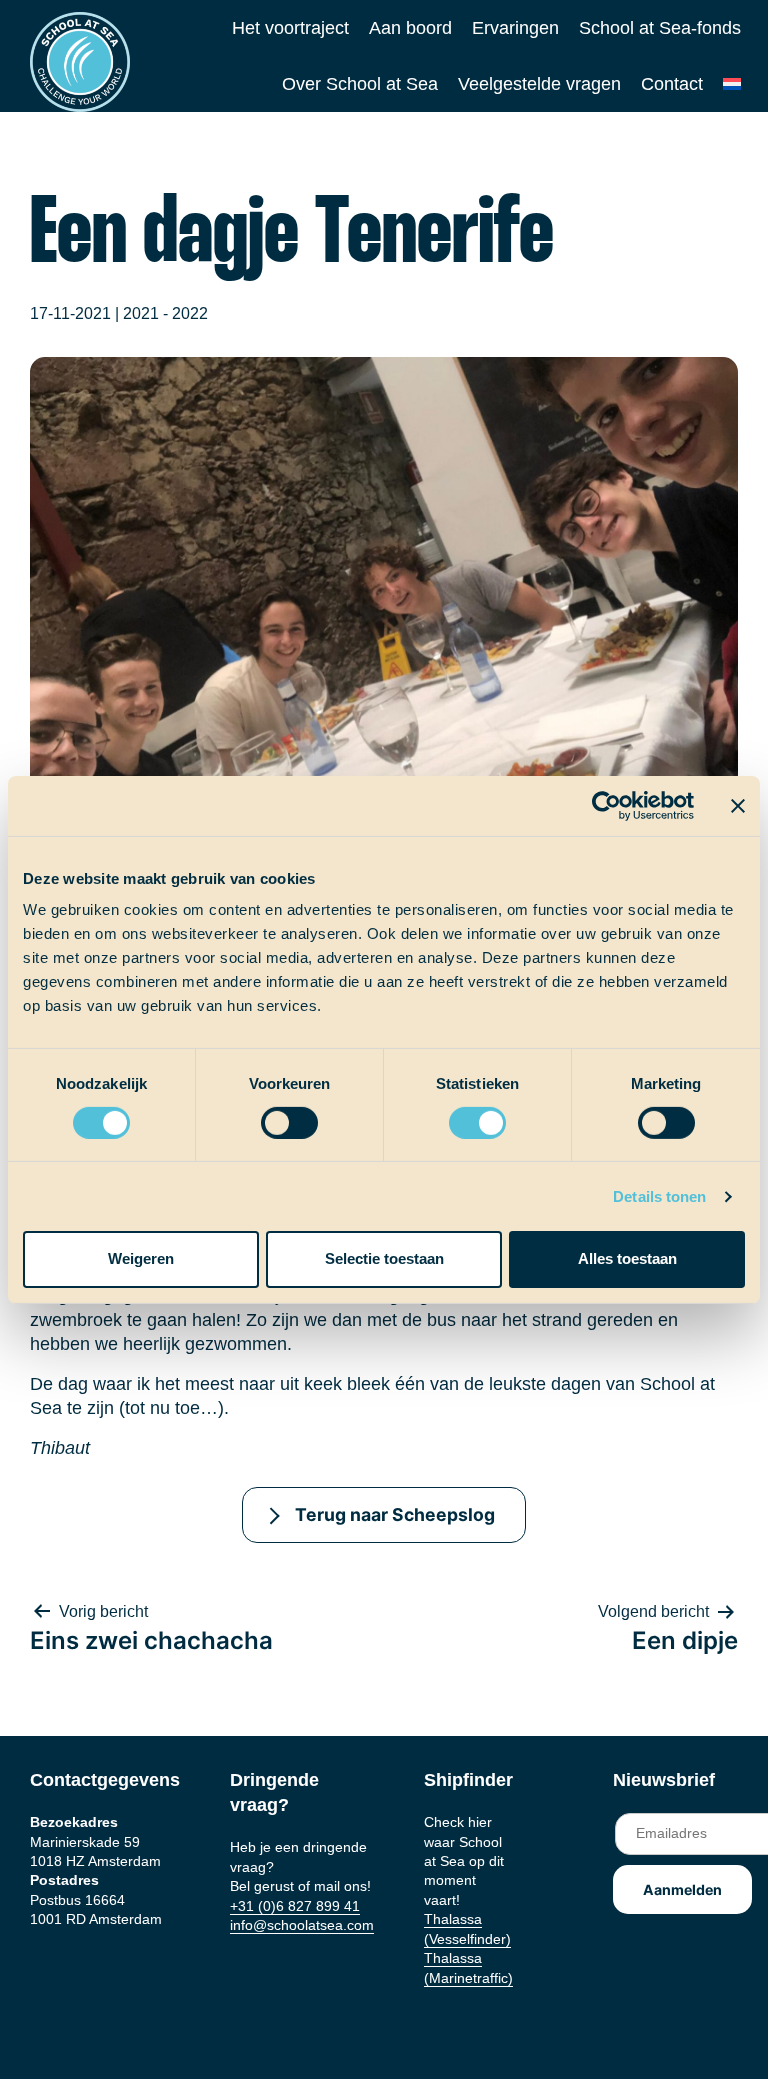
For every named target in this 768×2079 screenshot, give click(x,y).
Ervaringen (515, 28)
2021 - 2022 (165, 313)
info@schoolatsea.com (302, 1925)
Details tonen (659, 1196)
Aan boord (410, 28)
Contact (672, 84)
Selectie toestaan (384, 1258)
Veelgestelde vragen (539, 84)
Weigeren (141, 1258)
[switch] (270, 1116)
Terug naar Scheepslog (395, 1514)
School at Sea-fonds (660, 28)
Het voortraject (290, 28)
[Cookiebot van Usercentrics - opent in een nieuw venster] (606, 805)
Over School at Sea (360, 84)
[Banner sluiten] (738, 805)
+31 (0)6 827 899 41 (295, 1906)
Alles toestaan (627, 1258)
